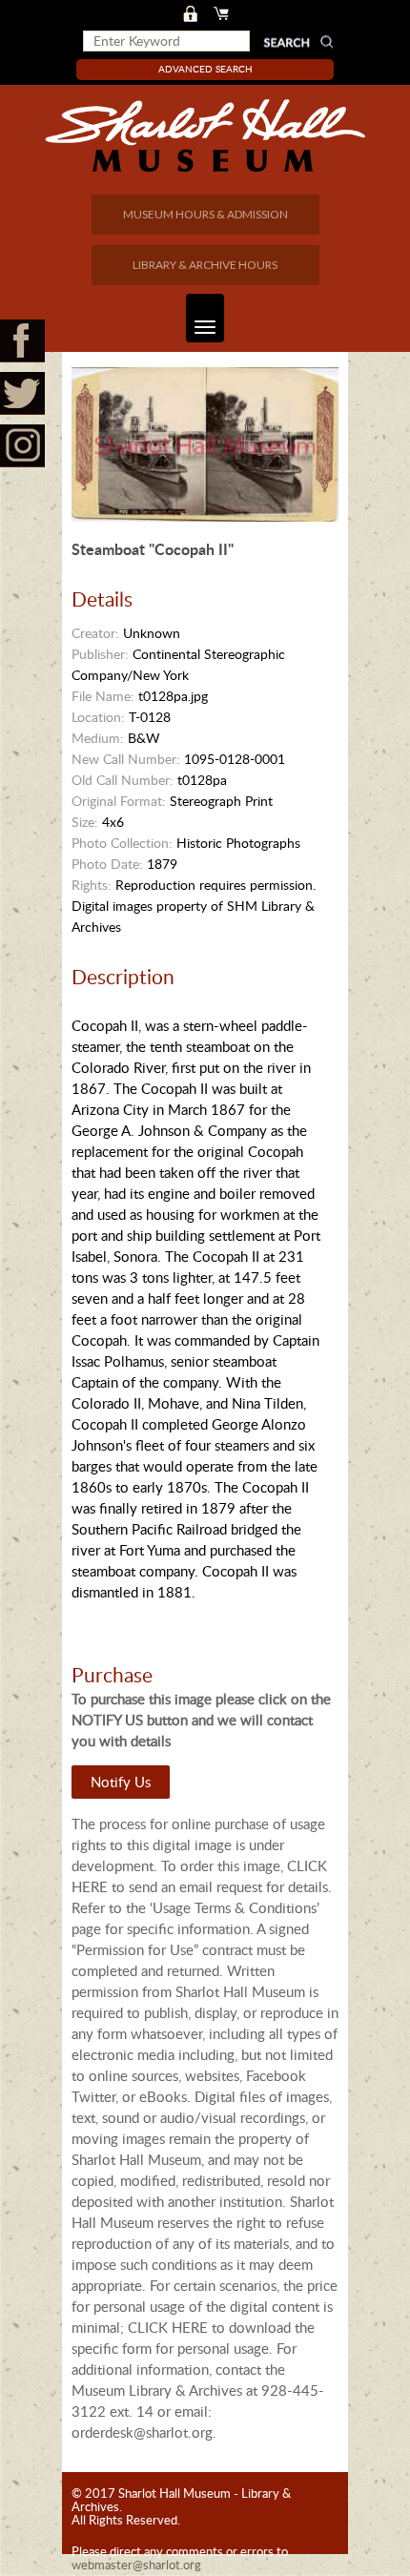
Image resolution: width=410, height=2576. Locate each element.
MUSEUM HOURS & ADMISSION (205, 214)
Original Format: (119, 801)
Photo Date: (107, 864)
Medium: (98, 738)
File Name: (103, 696)
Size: (85, 822)
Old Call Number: (123, 780)
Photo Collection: (122, 843)
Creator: (95, 633)
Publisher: (100, 654)
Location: (98, 717)
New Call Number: (126, 759)
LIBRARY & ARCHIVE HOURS (205, 265)
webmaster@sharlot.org (136, 2565)
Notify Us (121, 1782)
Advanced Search (205, 69)
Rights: (92, 885)
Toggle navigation (205, 318)
